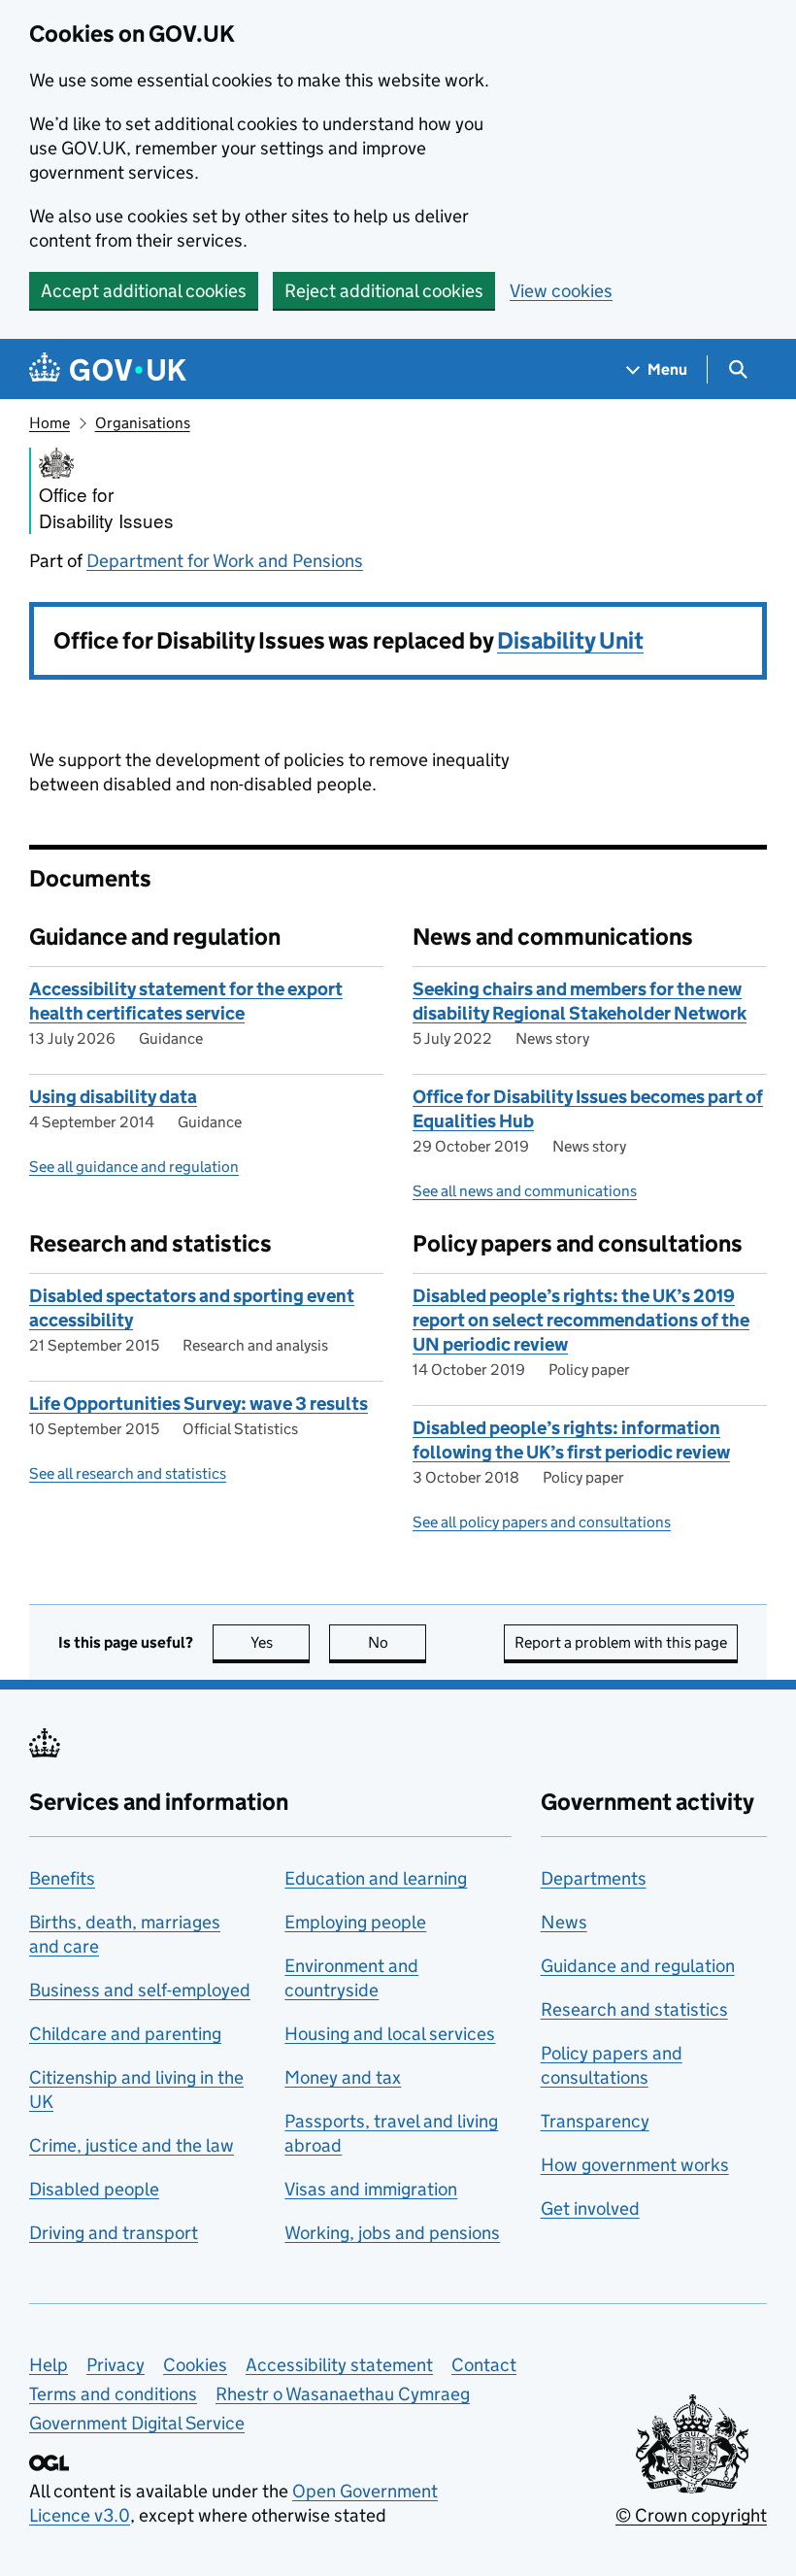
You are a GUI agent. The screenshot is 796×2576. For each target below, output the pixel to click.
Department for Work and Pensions (225, 561)
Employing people (355, 1922)
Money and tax (343, 2077)
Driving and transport (114, 2233)
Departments (594, 1878)
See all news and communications (525, 1191)
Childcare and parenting (125, 2034)
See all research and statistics (128, 1473)
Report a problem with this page (621, 1642)
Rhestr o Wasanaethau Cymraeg (343, 2394)
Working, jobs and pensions (392, 2233)
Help (49, 2365)
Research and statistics (634, 2009)
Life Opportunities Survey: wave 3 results (199, 1404)
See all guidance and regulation (134, 1167)
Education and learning (376, 1878)
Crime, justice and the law (132, 2145)
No (397, 1642)
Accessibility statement (339, 2365)
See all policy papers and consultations (542, 1522)
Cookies (195, 2365)
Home (50, 423)
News (564, 1922)
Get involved (590, 2208)
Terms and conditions (113, 2394)
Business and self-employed (140, 1990)
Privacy (116, 2365)
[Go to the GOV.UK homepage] (108, 369)
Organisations (143, 423)
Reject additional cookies (384, 291)
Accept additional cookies (144, 291)
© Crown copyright (691, 2515)
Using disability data (113, 1097)
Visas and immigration (371, 2189)
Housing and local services (390, 2034)
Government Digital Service (137, 2423)
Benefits (62, 1878)
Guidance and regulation (638, 1966)
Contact (484, 2365)
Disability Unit (570, 640)
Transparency (595, 2121)
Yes (280, 1642)
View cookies (561, 291)
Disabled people (94, 2189)
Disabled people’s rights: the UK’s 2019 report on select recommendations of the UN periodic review (581, 1320)
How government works (635, 2165)
